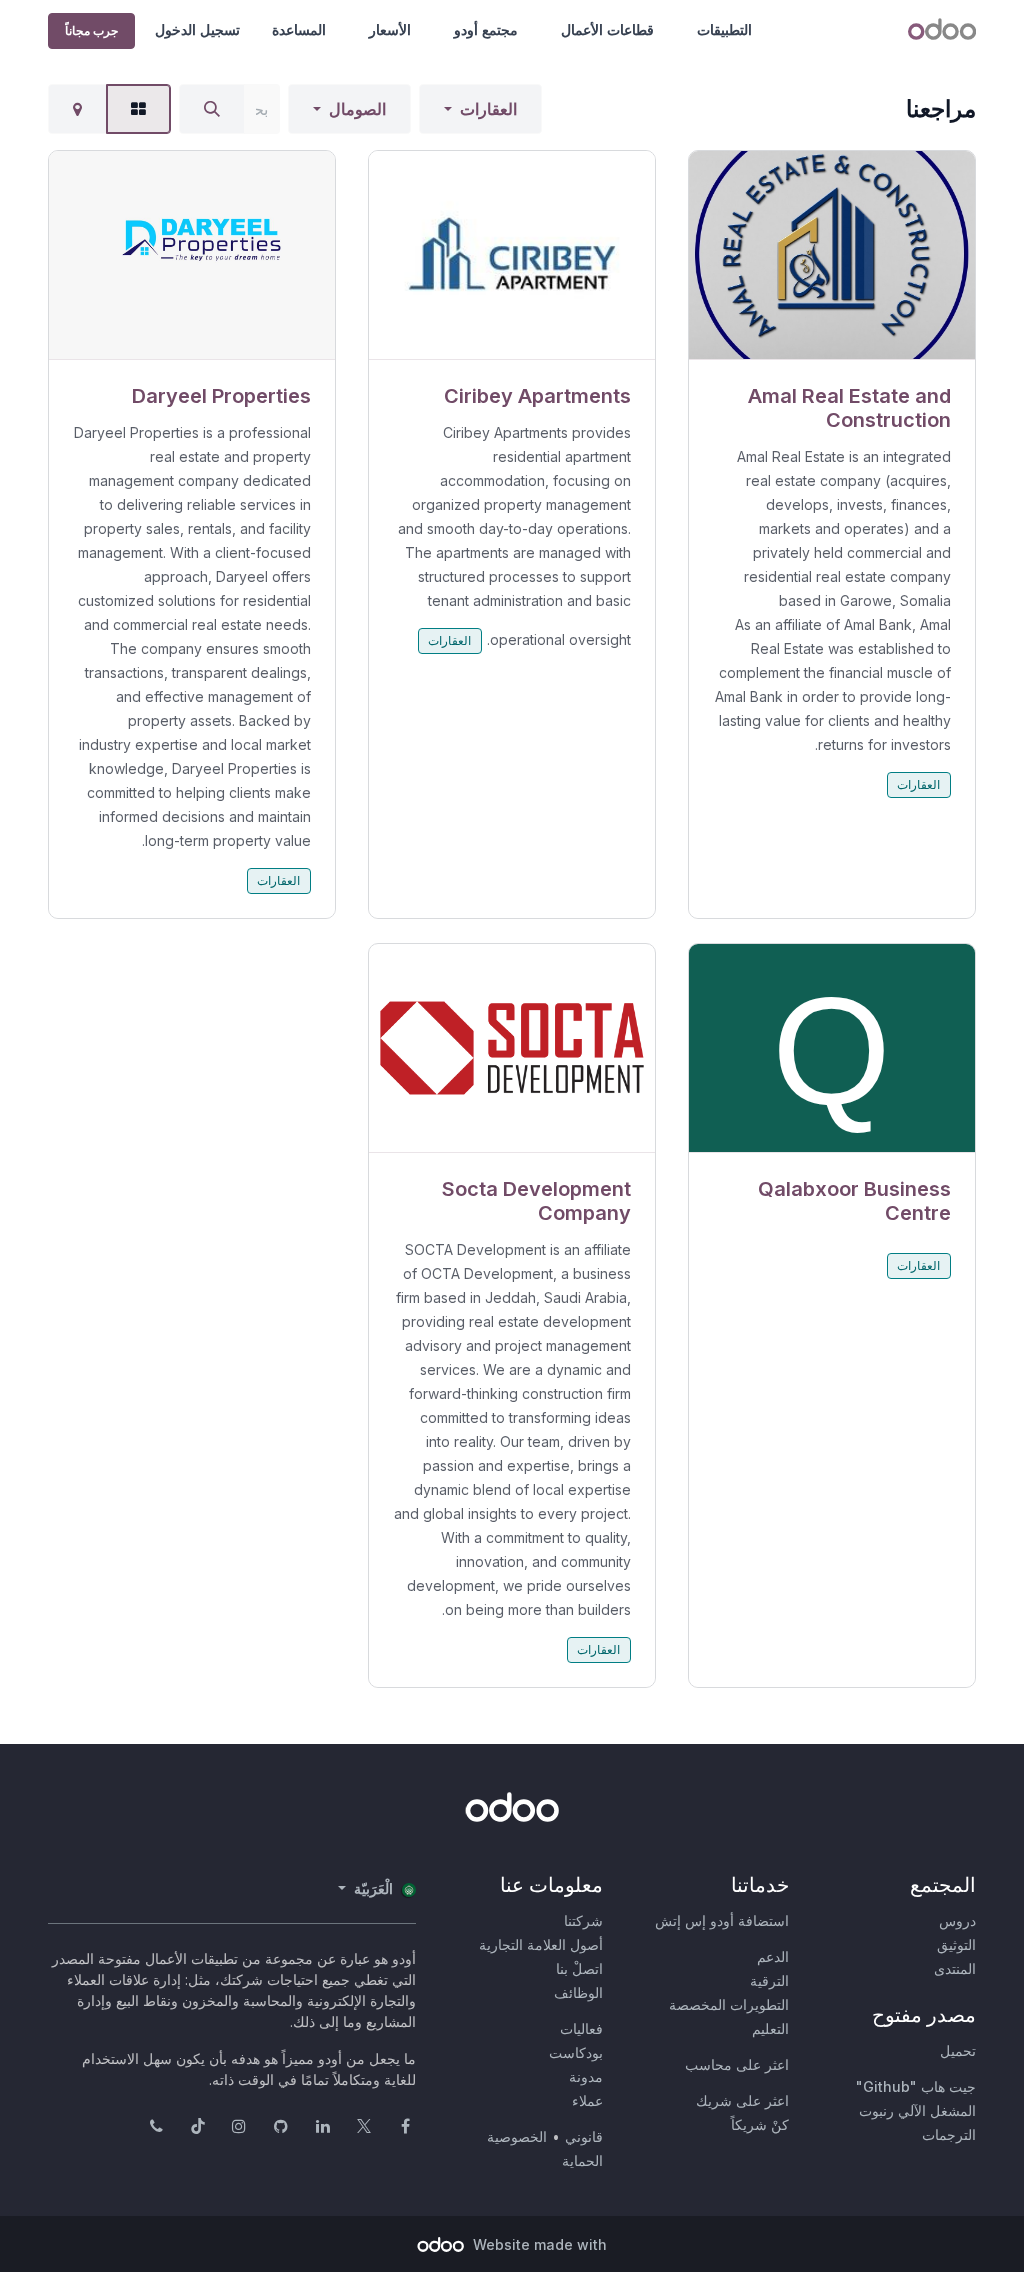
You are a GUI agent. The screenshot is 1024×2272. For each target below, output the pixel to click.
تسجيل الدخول (197, 29)
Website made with (538, 2244)
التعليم (770, 2028)
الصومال (357, 109)
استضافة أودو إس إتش (722, 1920)
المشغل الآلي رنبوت (917, 2110)
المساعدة (299, 29)
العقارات (488, 109)
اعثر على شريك (742, 2100)
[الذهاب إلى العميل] (832, 255)
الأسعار (390, 29)
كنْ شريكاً (760, 2124)
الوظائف (578, 1992)
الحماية (582, 2160)
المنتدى (955, 1968)
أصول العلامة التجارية (541, 1944)
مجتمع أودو (486, 29)
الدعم (773, 1956)
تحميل (958, 2050)
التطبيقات (724, 29)
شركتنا (583, 1920)
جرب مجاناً (91, 30)
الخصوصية (517, 2136)
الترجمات (949, 2134)
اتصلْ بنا (579, 1968)
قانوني (584, 2136)
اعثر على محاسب (737, 2064)
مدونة (586, 2076)
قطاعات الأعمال (607, 29)
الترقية (769, 1980)
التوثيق (956, 1944)
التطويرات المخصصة (729, 2004)
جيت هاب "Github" (916, 2086)
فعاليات (581, 2028)
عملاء (587, 2100)
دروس (957, 1920)
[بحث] (212, 109)
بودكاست (576, 2052)
